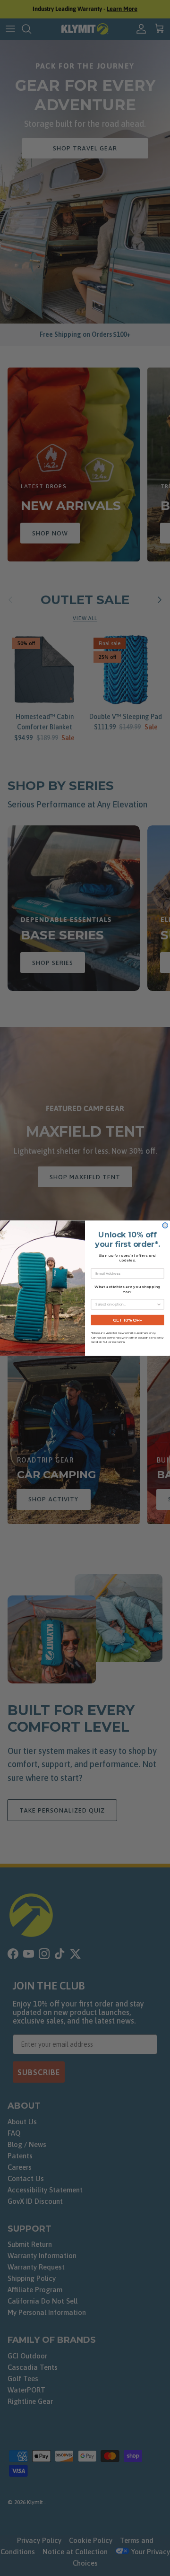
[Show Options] (159, 1304)
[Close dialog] (165, 1225)
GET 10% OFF (127, 1319)
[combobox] (126, 1304)
